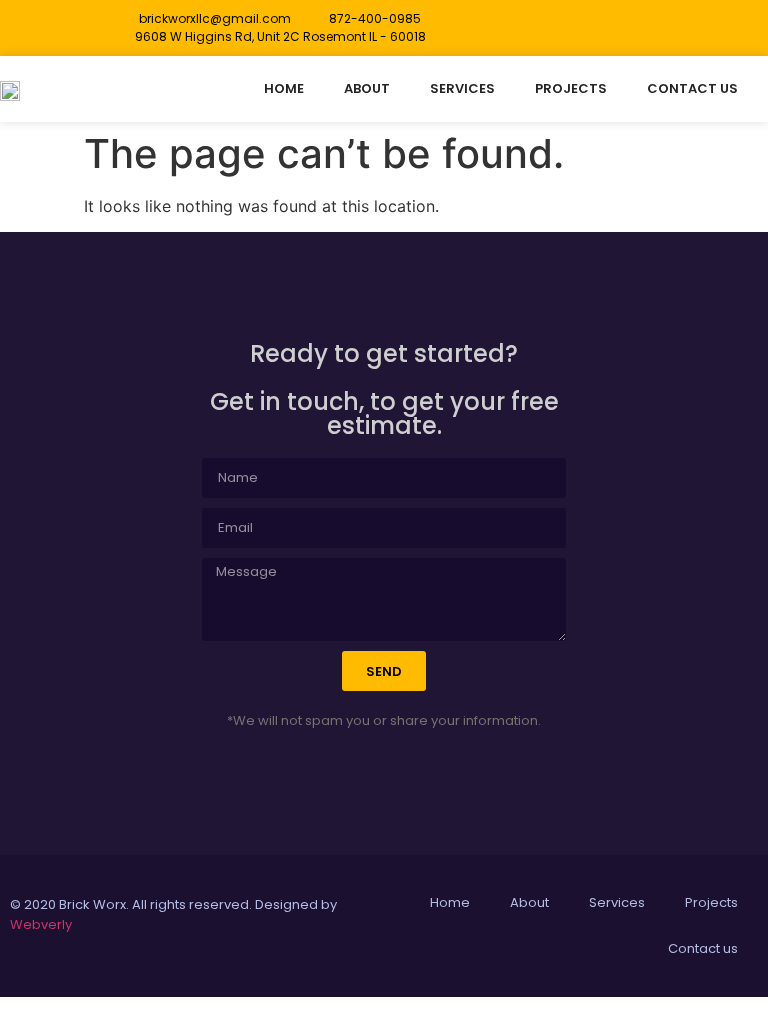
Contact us (692, 88)
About (367, 88)
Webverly (41, 924)
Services (462, 88)
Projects (571, 88)
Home (284, 88)
